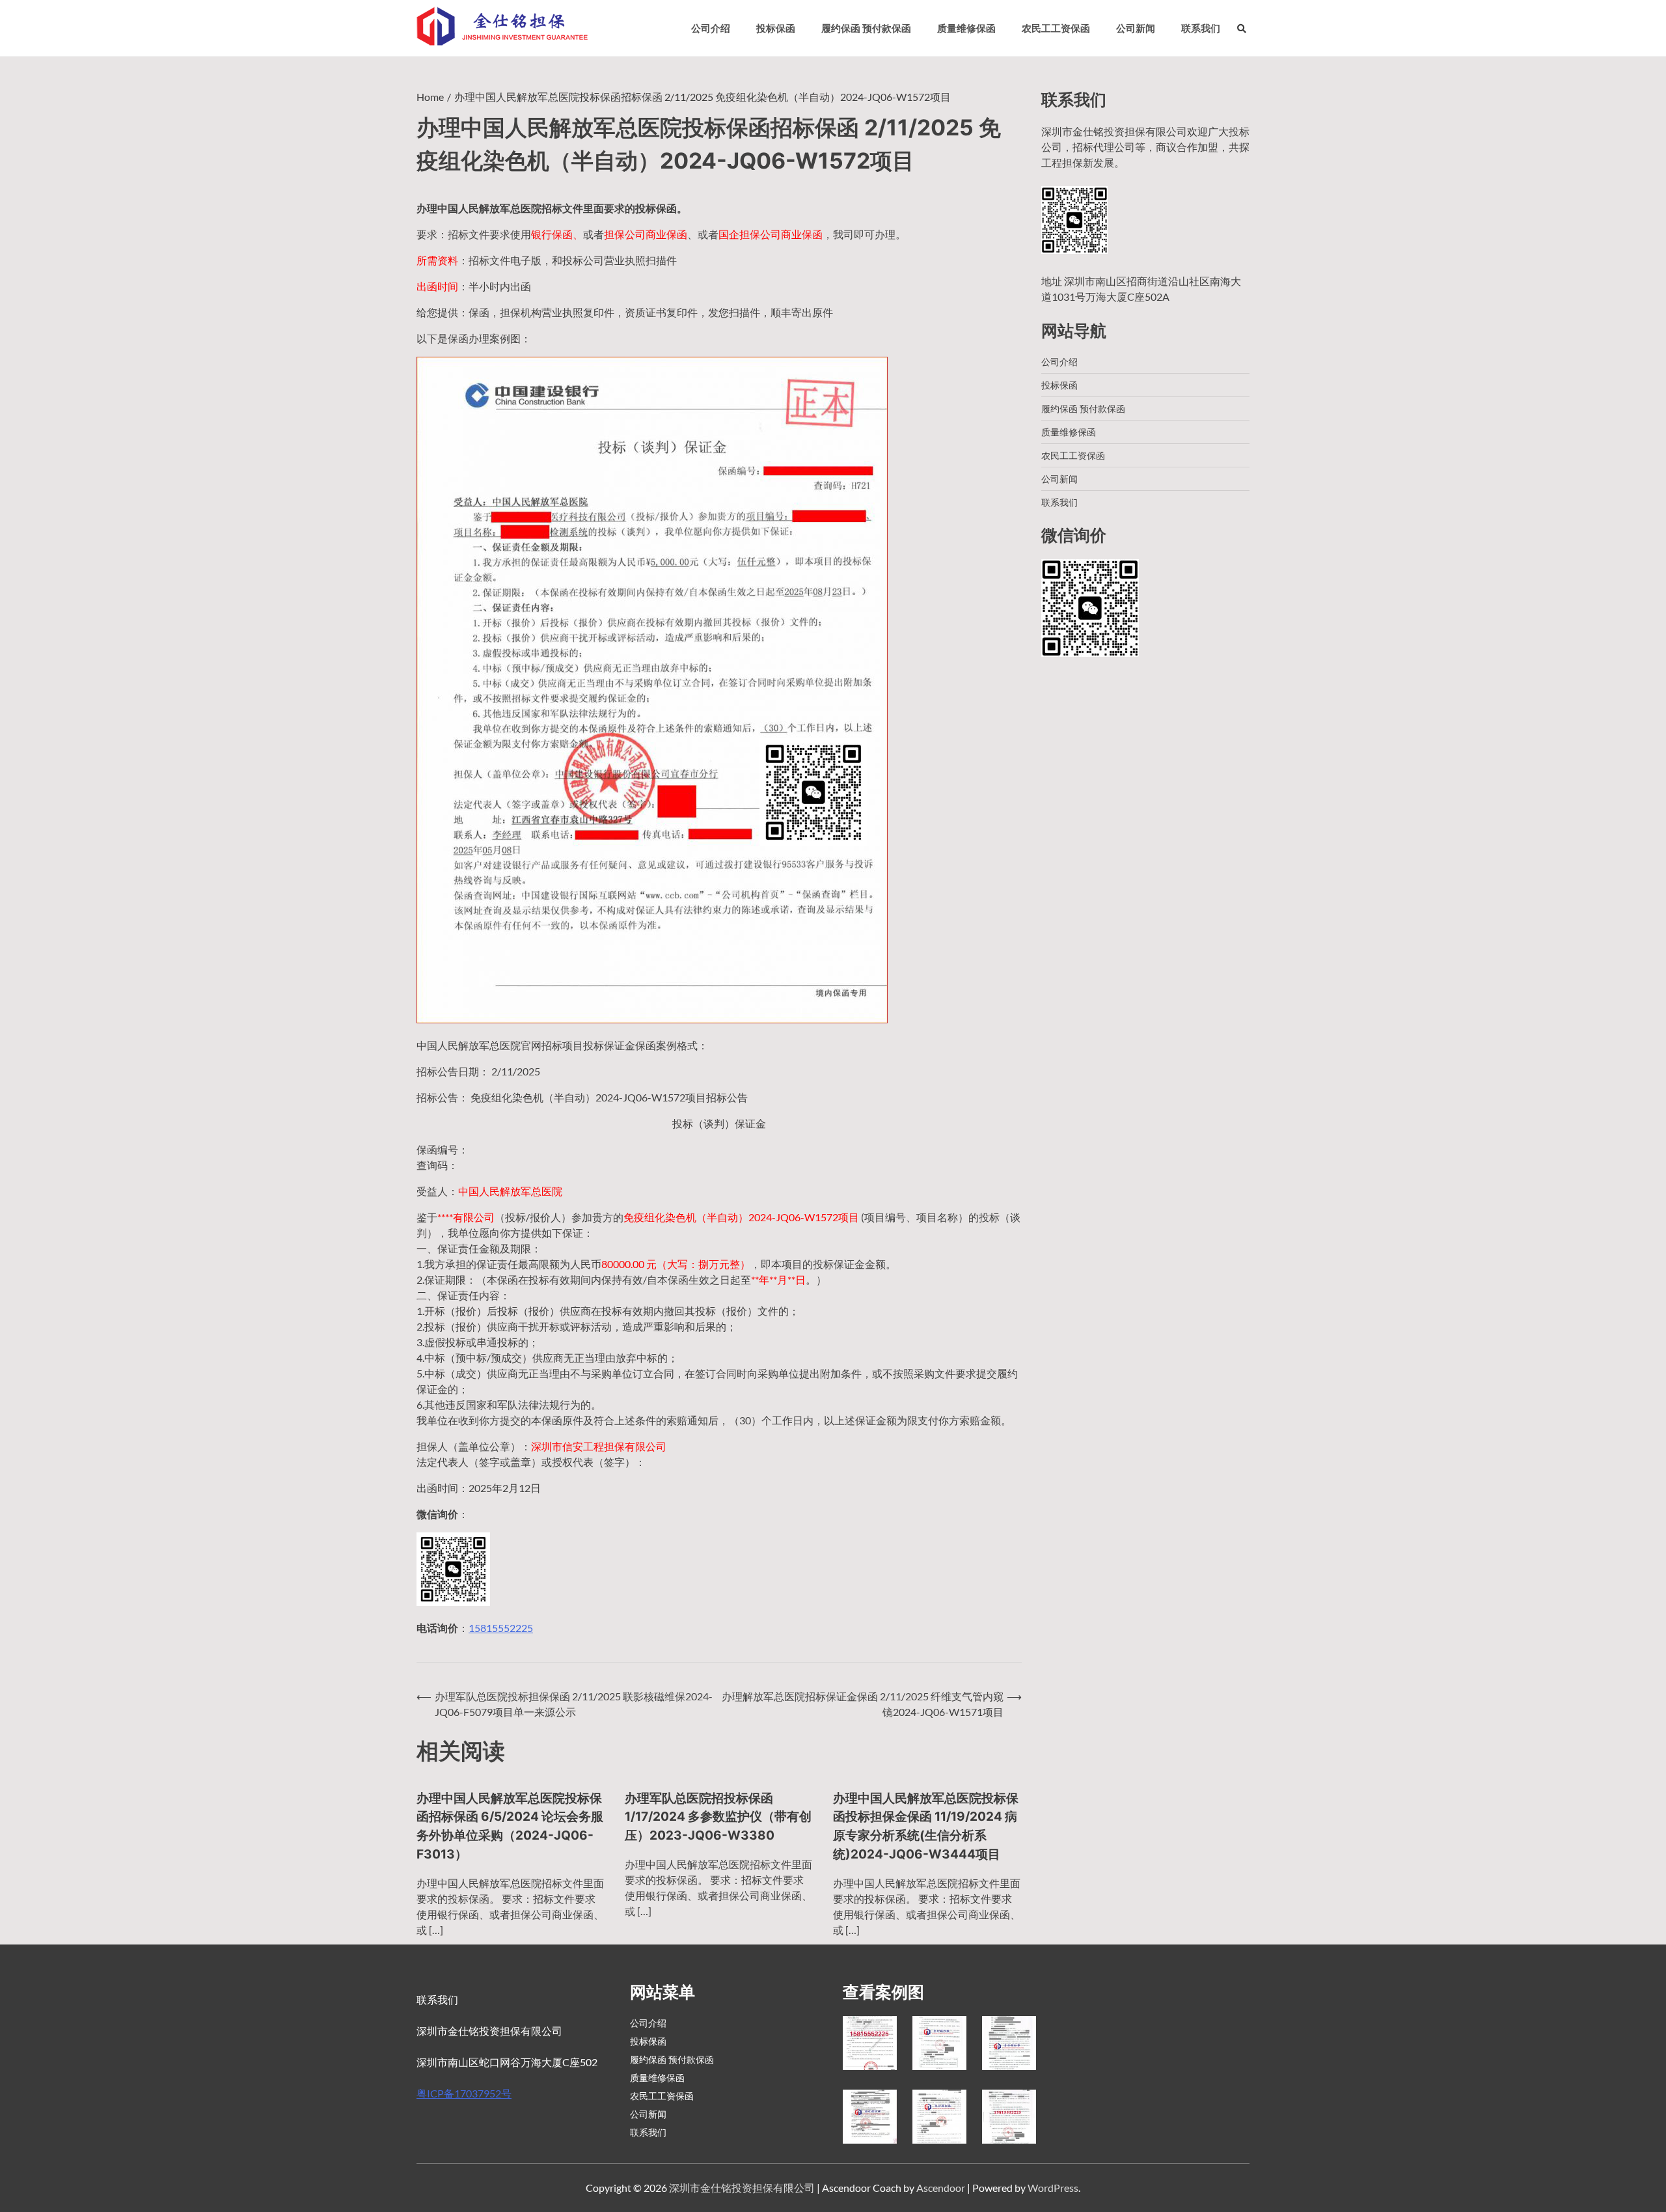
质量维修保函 (966, 28)
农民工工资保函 (1056, 28)
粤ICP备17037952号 (464, 2093)
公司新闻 (1136, 28)
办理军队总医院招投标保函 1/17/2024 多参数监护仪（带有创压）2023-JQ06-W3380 (718, 1817)
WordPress (1053, 2188)
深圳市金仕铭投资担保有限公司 (742, 2188)
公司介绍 (711, 28)
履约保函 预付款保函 (866, 28)
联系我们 (1201, 28)
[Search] (1242, 28)
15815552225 (501, 1628)
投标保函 (776, 28)
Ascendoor (941, 2188)
